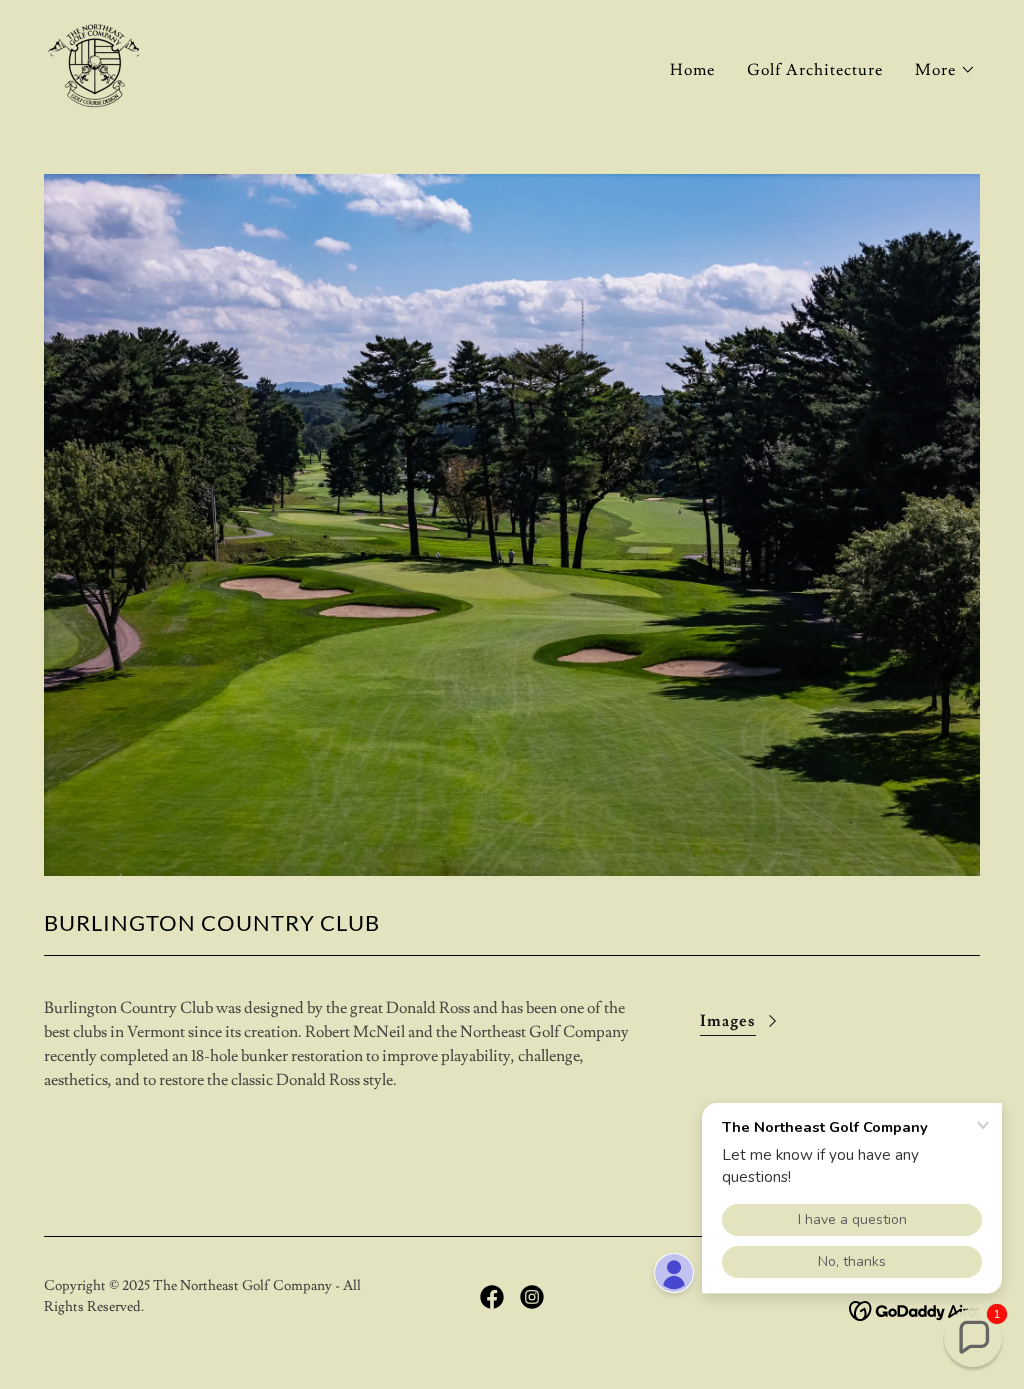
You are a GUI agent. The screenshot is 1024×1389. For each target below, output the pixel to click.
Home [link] (692, 70)
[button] (945, 70)
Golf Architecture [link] (815, 70)
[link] (93, 63)
